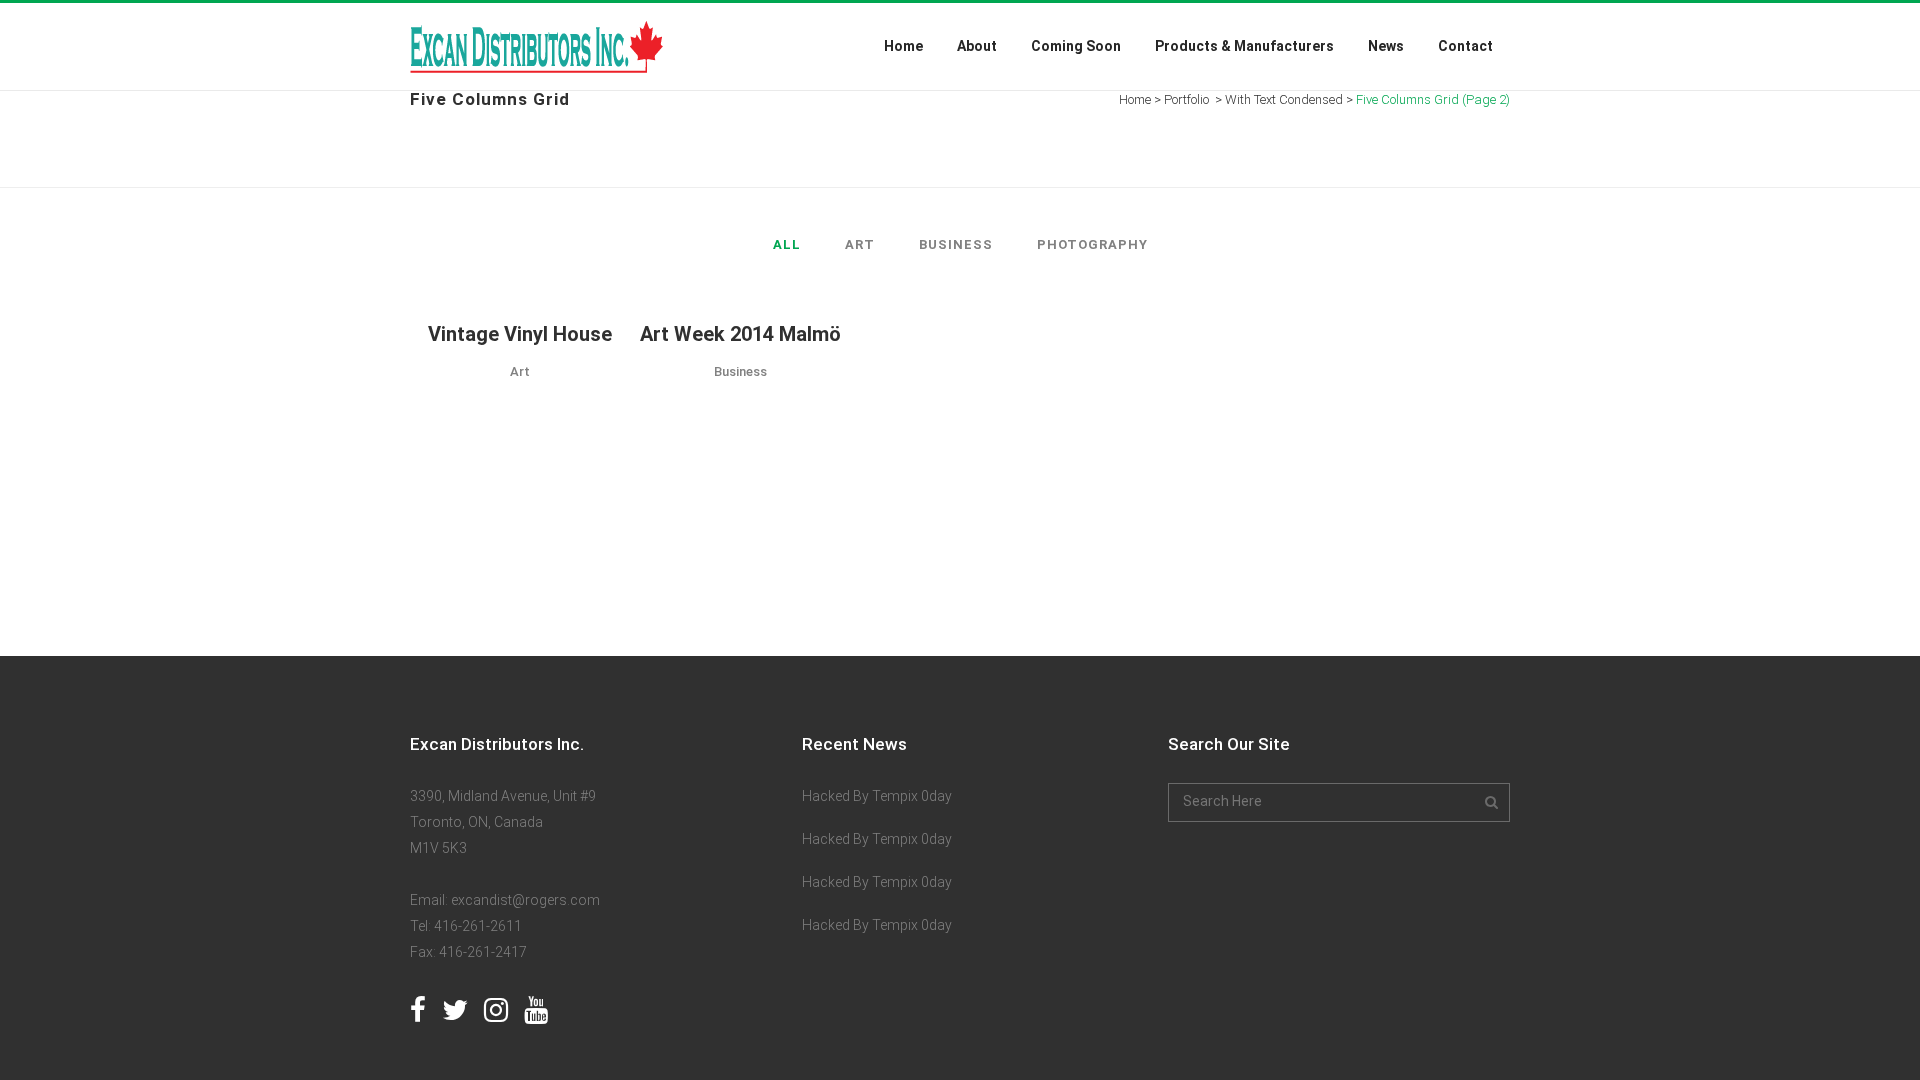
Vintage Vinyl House (520, 334)
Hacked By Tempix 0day (877, 796)
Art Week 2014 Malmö (740, 334)
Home (1135, 99)
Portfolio (1186, 99)
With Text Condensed (1284, 99)
